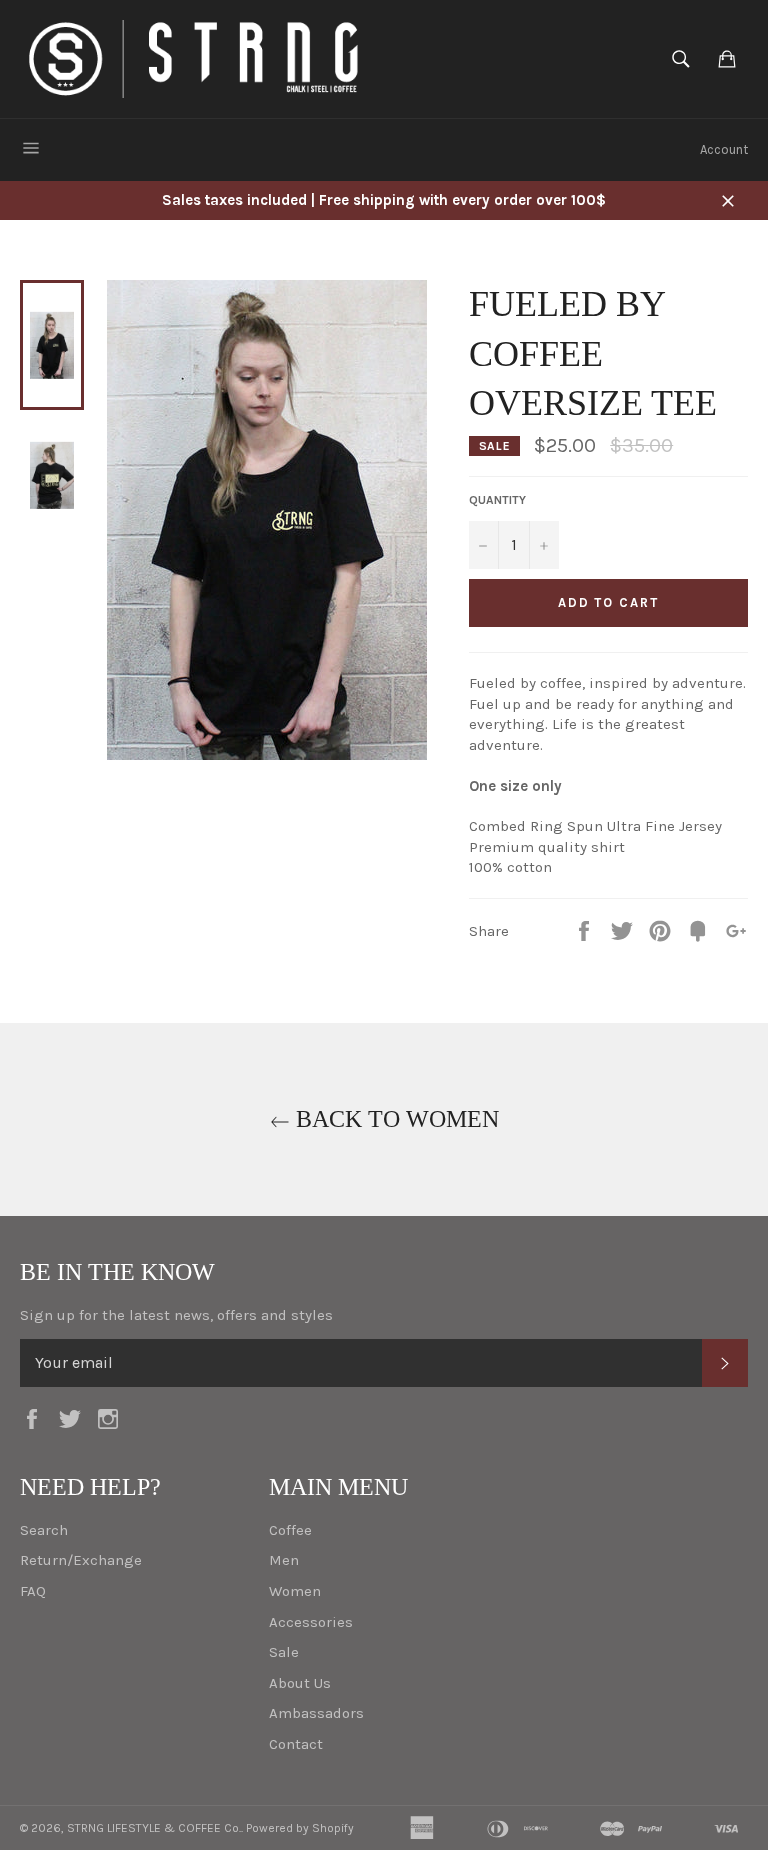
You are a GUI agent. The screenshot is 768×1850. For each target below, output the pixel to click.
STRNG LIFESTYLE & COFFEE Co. (154, 1828)
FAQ (33, 1591)
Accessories (311, 1622)
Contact (296, 1744)
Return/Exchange (81, 1560)
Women (295, 1591)
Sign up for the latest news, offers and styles (176, 1315)
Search (44, 1530)
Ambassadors (316, 1713)
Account (724, 149)
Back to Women (394, 1119)
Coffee (290, 1530)
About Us (300, 1683)
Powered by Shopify (300, 1828)
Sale (284, 1652)
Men (284, 1560)
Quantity (497, 500)
